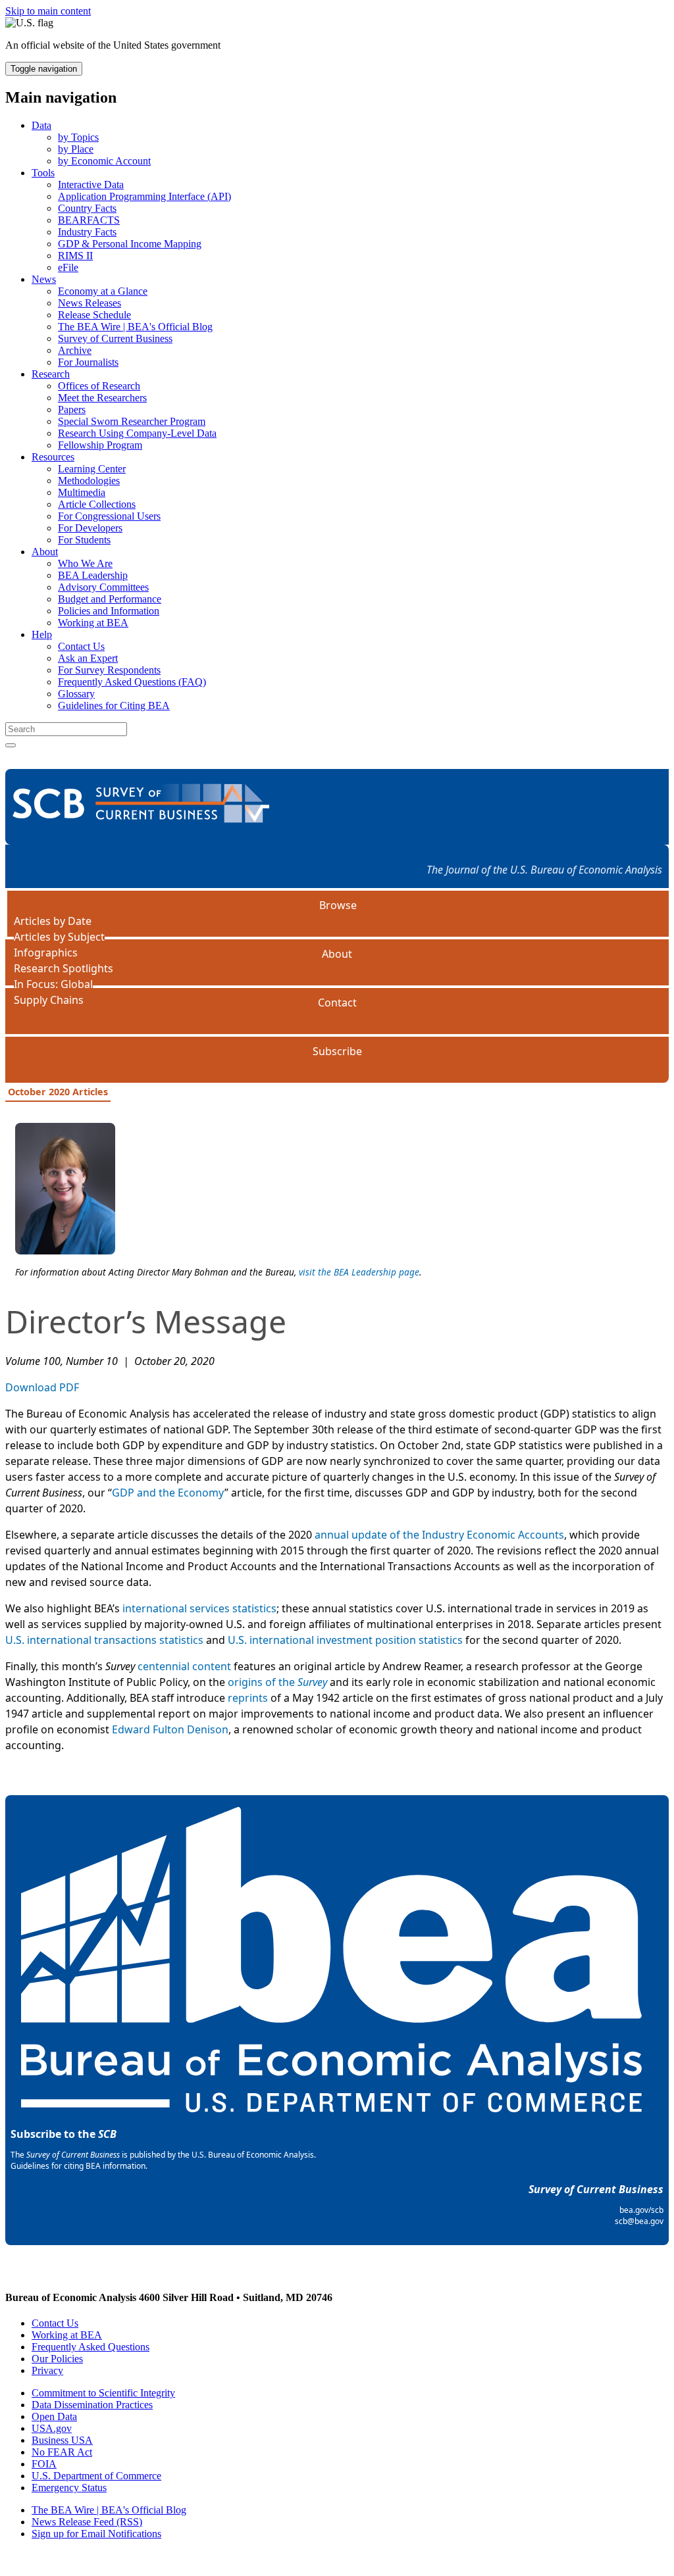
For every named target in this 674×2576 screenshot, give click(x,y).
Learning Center (92, 469)
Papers (72, 409)
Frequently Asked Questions (91, 2347)
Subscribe (337, 1051)
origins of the (277, 1682)
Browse (338, 905)
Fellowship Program (100, 445)
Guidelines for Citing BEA (114, 706)
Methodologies (89, 481)
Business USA (62, 2440)
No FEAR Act (62, 2452)
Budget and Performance (110, 599)
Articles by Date (53, 921)
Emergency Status (69, 2488)
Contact (337, 1003)
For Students (84, 540)
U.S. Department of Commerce (96, 2476)
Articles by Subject (59, 937)
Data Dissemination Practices (92, 2405)
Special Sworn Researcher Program (132, 421)
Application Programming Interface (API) (144, 196)
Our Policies (57, 2359)
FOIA (44, 2464)
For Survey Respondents (109, 670)
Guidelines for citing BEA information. (79, 2166)
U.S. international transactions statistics (104, 1640)
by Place (76, 149)
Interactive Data (91, 185)
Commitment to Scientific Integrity (103, 2393)
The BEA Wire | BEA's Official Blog (135, 327)
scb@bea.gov (639, 2221)
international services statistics (199, 1608)
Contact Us (81, 646)
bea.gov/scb (641, 2210)
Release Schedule (94, 315)
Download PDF (42, 1387)
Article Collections (97, 504)
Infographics (46, 953)
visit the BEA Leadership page (359, 1272)
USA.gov (52, 2428)
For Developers (90, 528)
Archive (75, 350)
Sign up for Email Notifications (96, 2534)
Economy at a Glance (103, 291)
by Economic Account (104, 161)
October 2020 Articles (58, 1092)
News (44, 279)
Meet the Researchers (102, 398)
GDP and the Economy (168, 1493)
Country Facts (87, 208)
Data (41, 125)
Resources (53, 457)
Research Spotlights (64, 968)
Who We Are (85, 563)
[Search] (11, 745)
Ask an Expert (88, 658)
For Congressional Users (109, 516)
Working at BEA (93, 623)
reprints (248, 1698)
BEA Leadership (93, 575)
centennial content (184, 1666)
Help (42, 634)
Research (51, 374)
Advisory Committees (103, 587)
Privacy (47, 2370)
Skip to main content (48, 11)
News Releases (90, 303)
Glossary (76, 694)
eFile (68, 267)
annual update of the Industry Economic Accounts (439, 1535)
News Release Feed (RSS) (87, 2522)
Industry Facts (87, 232)
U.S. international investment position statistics (345, 1640)
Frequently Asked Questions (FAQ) (132, 682)
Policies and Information (109, 611)
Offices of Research (99, 386)
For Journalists (88, 362)
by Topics (78, 137)
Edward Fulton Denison (170, 1729)
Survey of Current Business (115, 338)
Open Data (54, 2416)
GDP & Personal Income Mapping (130, 244)
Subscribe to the (64, 2134)
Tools (43, 173)
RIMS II (75, 256)
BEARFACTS (89, 220)
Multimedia (82, 492)
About (45, 552)
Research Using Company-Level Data (137, 433)
